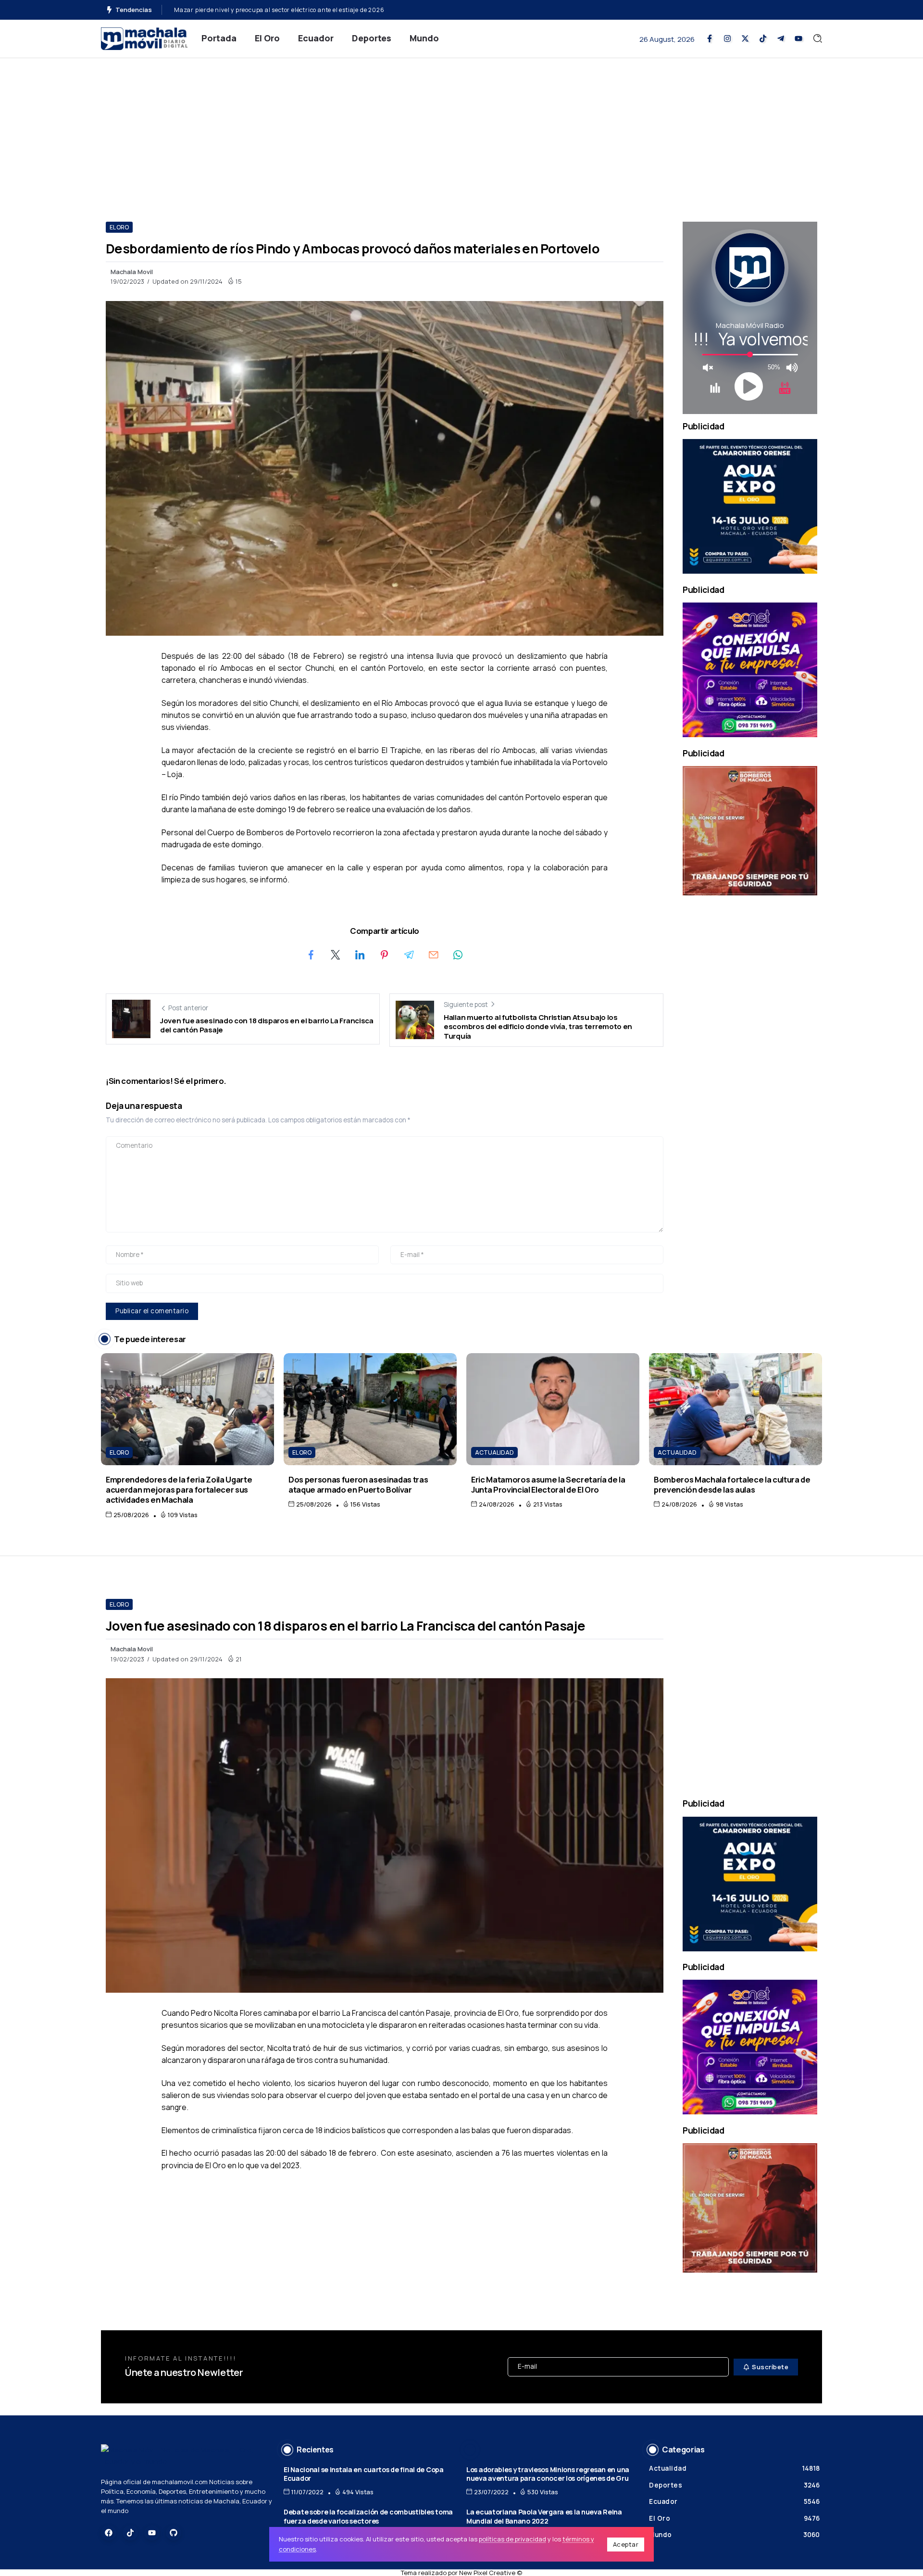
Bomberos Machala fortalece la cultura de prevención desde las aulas (732, 1484)
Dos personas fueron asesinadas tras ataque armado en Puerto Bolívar (358, 1484)
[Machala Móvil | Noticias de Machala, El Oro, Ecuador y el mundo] (144, 38)
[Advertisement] (461, 130)
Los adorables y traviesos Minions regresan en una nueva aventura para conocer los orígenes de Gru (548, 2474)
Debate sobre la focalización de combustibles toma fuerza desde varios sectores (368, 2516)
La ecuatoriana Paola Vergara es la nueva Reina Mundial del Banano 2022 (544, 2516)
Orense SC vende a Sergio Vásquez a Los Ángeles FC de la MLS (264, 10)
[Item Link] (187, 1409)
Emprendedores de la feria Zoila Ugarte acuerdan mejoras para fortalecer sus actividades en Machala (179, 1490)
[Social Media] (710, 38)
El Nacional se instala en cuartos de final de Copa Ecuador (364, 2474)
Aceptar (626, 2544)
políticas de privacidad (512, 2539)
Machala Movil (132, 272)
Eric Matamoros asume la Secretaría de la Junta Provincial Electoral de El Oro (548, 1484)
